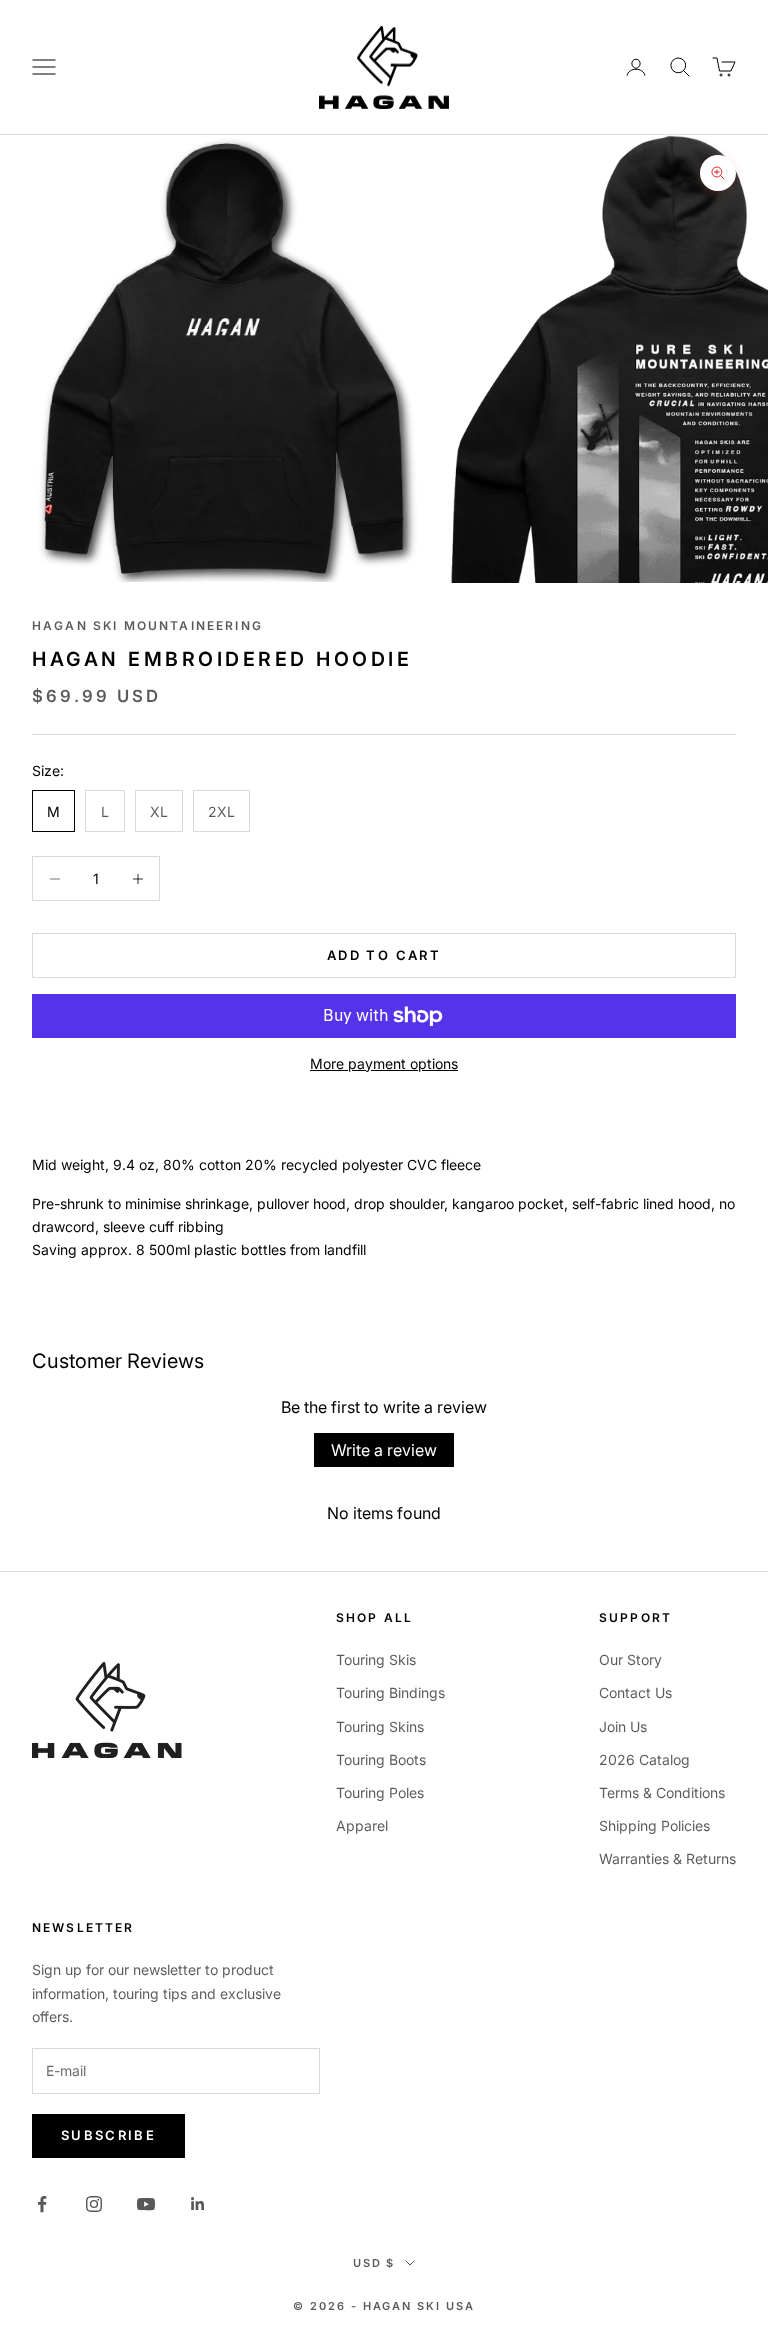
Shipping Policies (654, 1825)
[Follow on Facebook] (42, 2204)
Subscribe (108, 2135)
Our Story (630, 1659)
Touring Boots (381, 1759)
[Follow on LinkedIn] (198, 2204)
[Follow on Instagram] (94, 2204)
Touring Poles (380, 1792)
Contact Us (635, 1692)
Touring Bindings (390, 1692)
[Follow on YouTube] (146, 2204)
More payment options (384, 1063)
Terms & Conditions (662, 1792)
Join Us (623, 1726)
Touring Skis (376, 1659)
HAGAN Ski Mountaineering (147, 625)
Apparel (362, 1825)
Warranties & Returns (667, 1858)
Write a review (384, 1450)
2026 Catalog (644, 1759)
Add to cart (384, 955)
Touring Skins (380, 1726)
